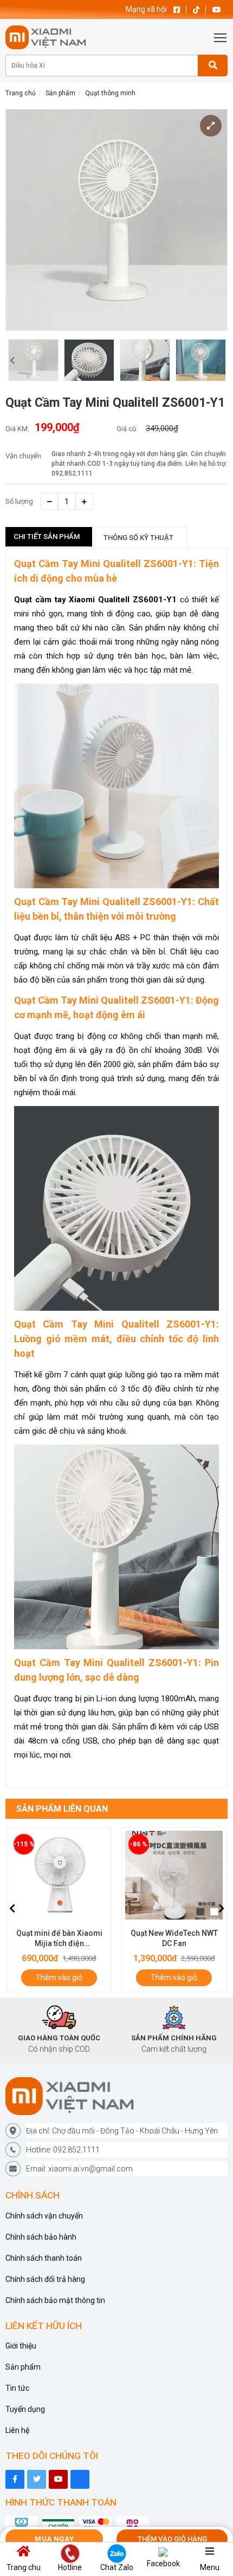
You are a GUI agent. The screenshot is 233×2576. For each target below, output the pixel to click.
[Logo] (116, 2096)
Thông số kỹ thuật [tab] (138, 538)
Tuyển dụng (25, 2409)
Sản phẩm (60, 93)
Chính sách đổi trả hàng (45, 2279)
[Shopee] (80, 2479)
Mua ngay (54, 2539)
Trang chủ (21, 93)
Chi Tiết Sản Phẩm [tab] (47, 536)
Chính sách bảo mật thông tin (55, 2300)
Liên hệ (17, 2430)
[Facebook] (15, 2479)
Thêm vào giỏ (59, 1977)
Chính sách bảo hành (41, 2237)
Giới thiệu (21, 2346)
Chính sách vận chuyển (44, 2216)
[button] (12, 360)
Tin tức (17, 2388)
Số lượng (19, 501)
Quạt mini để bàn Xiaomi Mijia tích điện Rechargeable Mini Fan (59, 1943)
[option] (33, 360)
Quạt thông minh (110, 93)
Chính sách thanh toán (44, 2258)
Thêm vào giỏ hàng (172, 2539)
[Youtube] (58, 2479)
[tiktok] (37, 2479)
